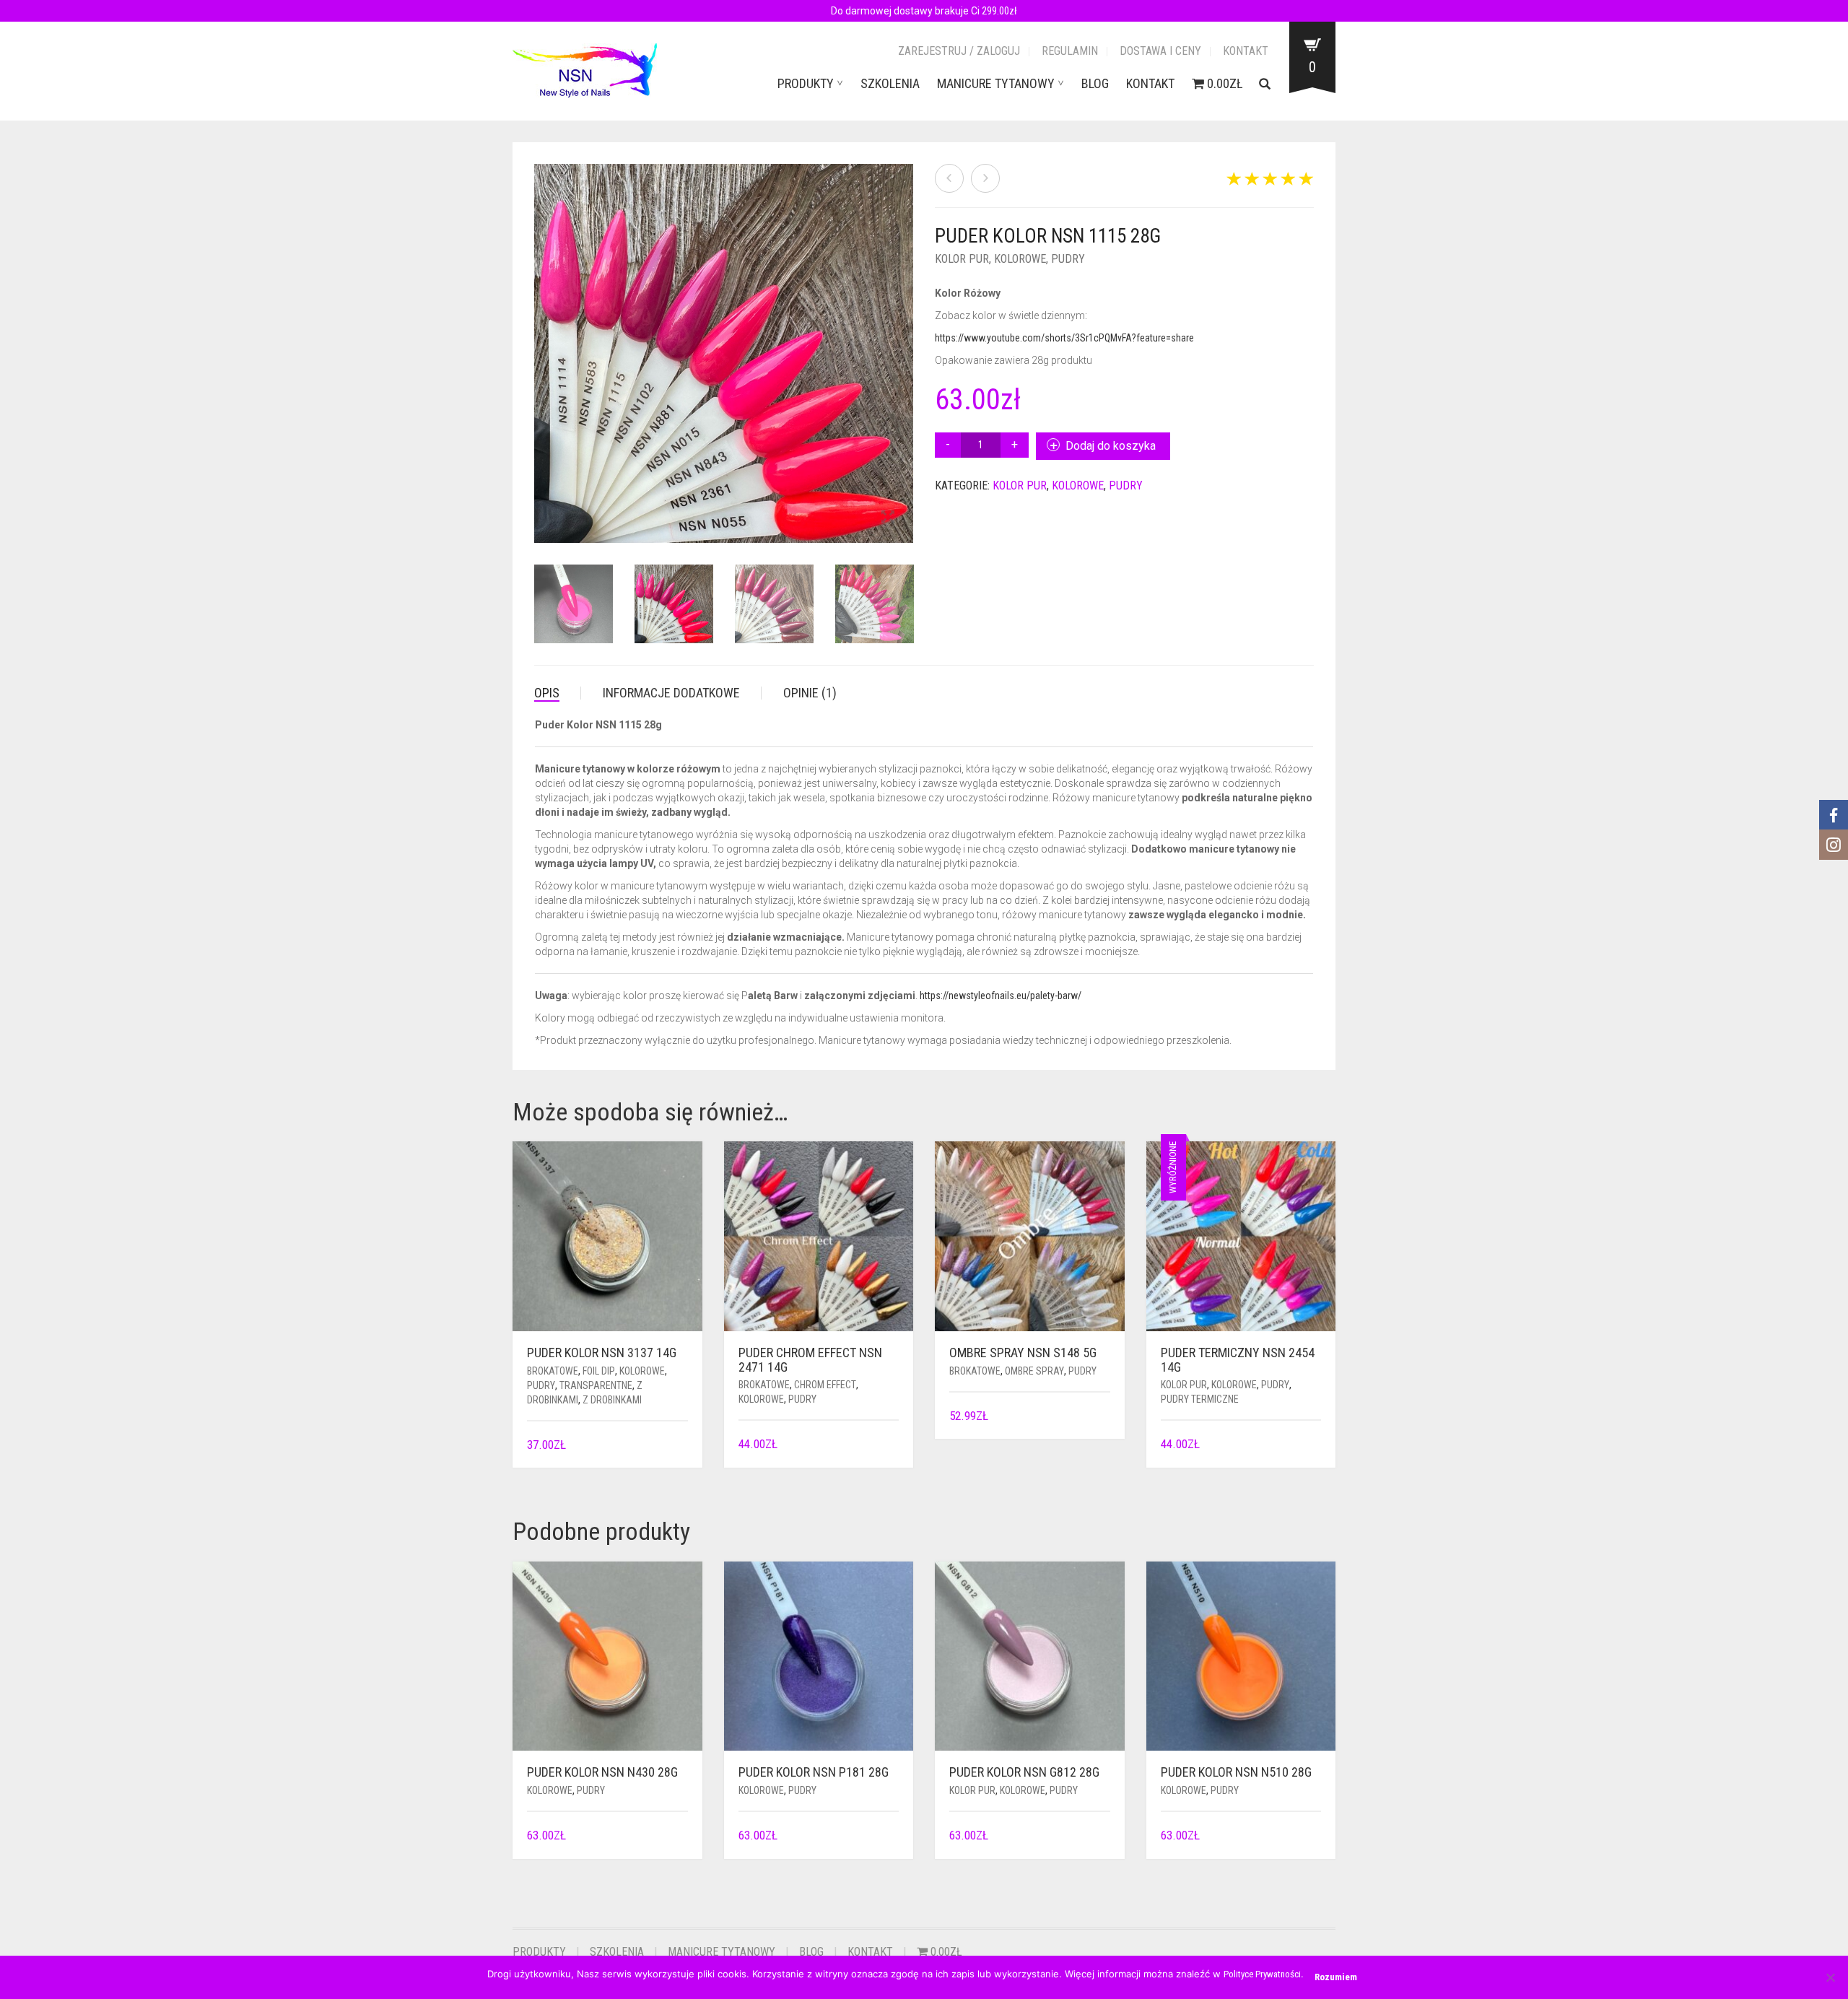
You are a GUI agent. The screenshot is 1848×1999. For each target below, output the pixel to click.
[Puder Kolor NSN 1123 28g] (985, 178)
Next (905, 336)
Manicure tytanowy (996, 83)
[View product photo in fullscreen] (888, 518)
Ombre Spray (1034, 1371)
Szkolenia (890, 83)
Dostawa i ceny (1160, 51)
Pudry (1068, 259)
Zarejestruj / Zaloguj (959, 51)
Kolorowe (1020, 259)
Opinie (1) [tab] (810, 693)
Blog (1095, 83)
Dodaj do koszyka (1111, 446)
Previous (542, 336)
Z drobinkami (612, 1400)
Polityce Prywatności (1262, 1974)
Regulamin (1070, 51)
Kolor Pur (962, 259)
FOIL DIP (599, 1371)
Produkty (806, 83)
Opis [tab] (547, 693)
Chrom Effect (825, 1385)
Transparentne (596, 1385)
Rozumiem (1336, 1977)
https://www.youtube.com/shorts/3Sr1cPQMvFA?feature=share (1064, 338)
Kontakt (1246, 51)
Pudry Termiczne (1200, 1399)
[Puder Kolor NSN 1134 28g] (949, 178)
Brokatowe (553, 1371)
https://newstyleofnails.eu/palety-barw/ (1001, 996)
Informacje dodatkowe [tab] (671, 693)
